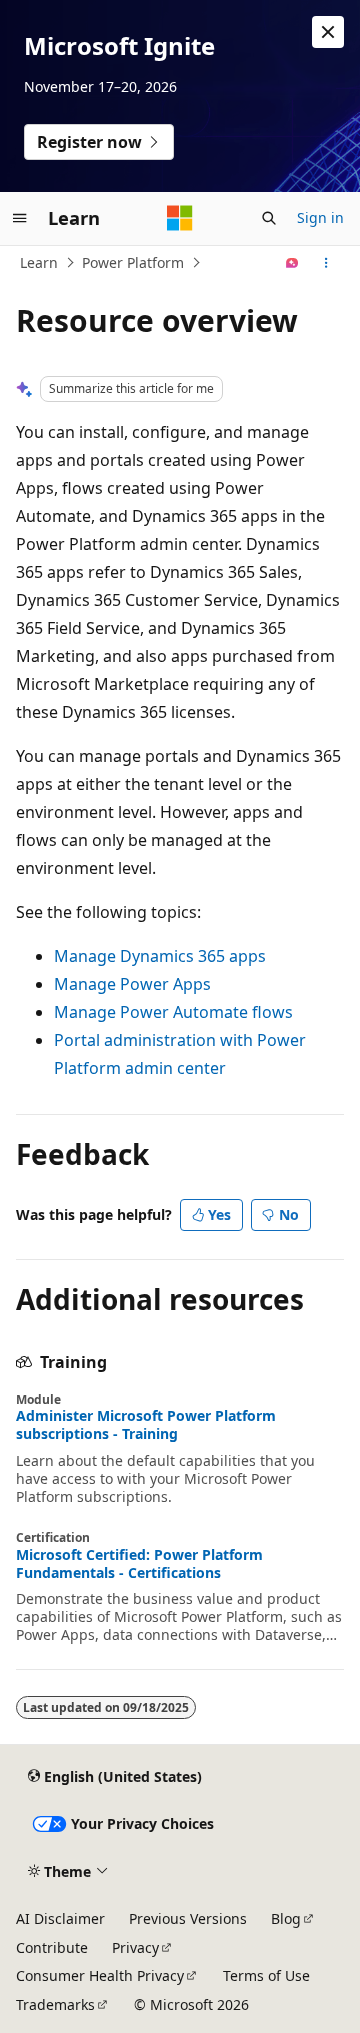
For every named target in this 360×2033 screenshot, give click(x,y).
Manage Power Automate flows (173, 1012)
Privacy (135, 1947)
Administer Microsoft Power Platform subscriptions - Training (146, 1425)
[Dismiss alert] (328, 32)
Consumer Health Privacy (100, 1975)
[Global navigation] (20, 218)
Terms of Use (266, 1975)
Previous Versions (188, 1918)
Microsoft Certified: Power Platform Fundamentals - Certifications (139, 1564)
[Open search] (269, 218)
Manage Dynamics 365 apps (160, 956)
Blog (286, 1918)
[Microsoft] (180, 218)
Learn (39, 262)
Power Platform (133, 262)
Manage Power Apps (132, 984)
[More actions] (326, 263)
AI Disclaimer (60, 1918)
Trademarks (55, 2004)
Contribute (52, 1947)
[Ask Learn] (292, 263)
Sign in (320, 217)
